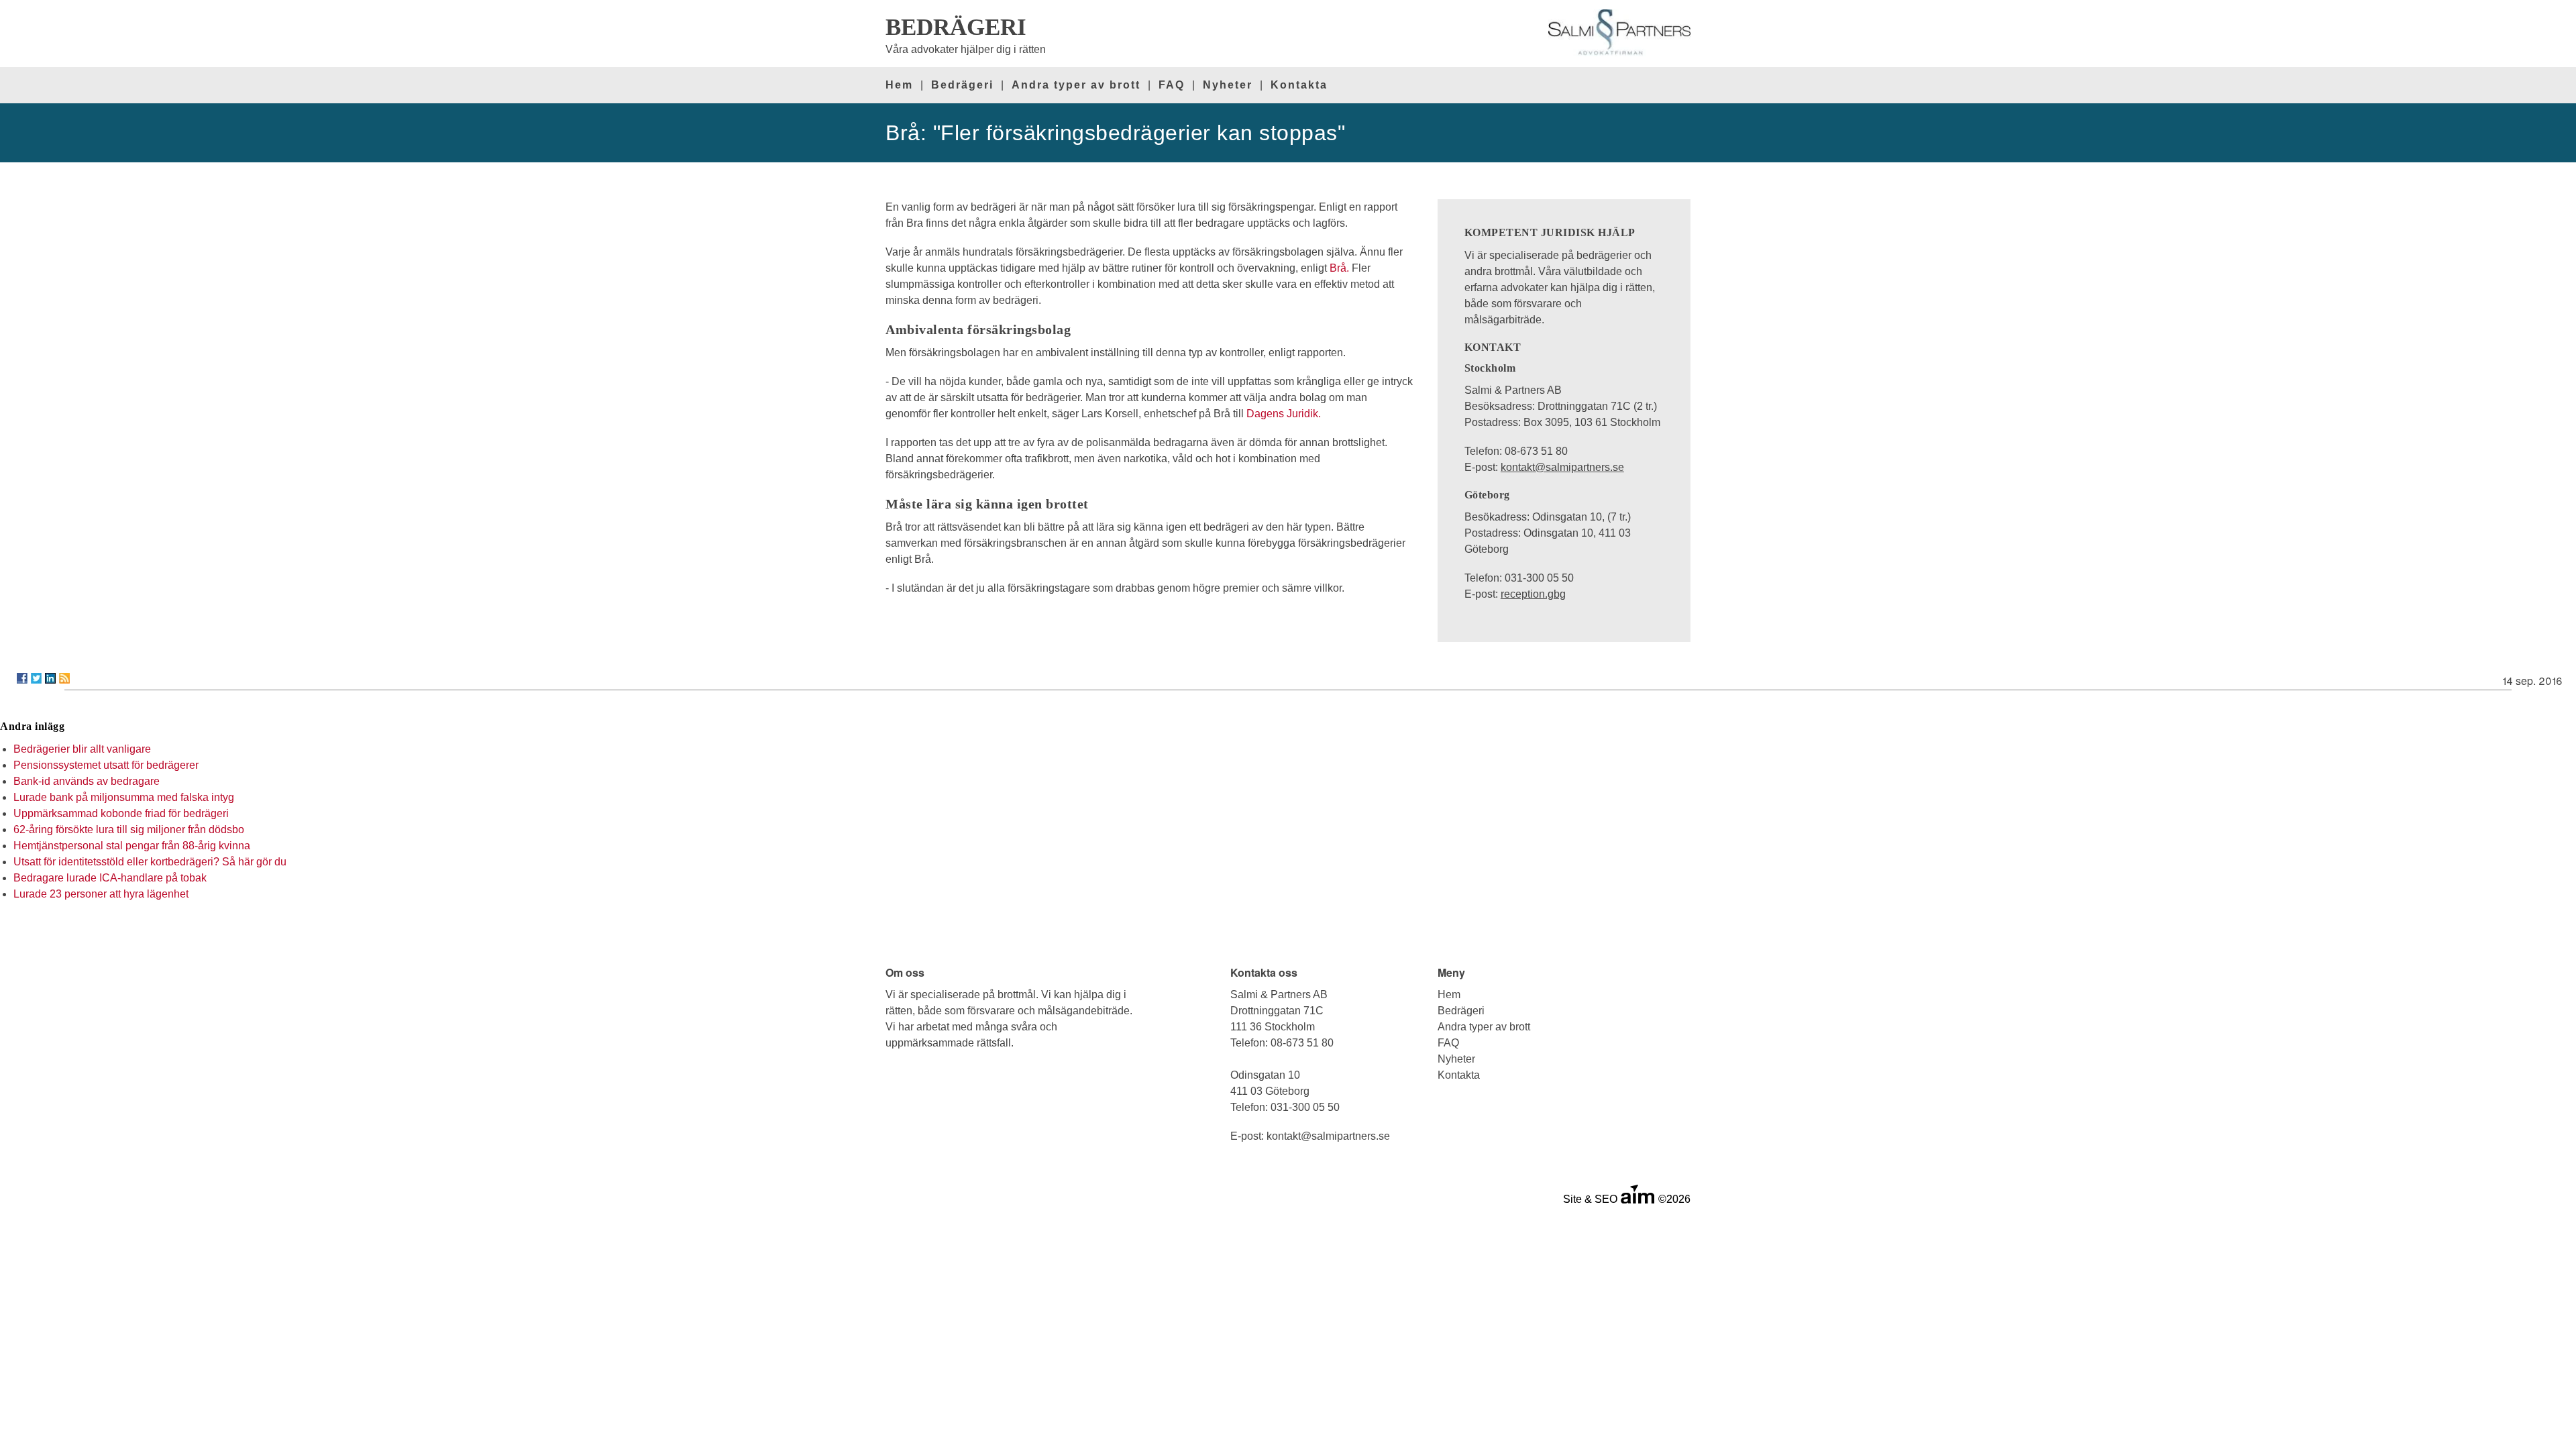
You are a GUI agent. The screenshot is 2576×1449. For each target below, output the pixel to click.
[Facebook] (22, 678)
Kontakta (1299, 85)
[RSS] (64, 678)
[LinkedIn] (50, 678)
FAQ (1172, 85)
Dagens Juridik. (1284, 414)
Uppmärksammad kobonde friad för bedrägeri (121, 813)
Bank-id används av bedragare (87, 781)
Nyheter (1228, 85)
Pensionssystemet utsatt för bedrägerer (106, 765)
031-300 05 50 (1305, 1107)
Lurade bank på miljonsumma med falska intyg (124, 797)
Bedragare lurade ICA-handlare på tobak (110, 878)
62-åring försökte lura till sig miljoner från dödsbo (129, 829)
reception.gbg (1533, 594)
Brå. (1339, 268)
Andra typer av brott (1076, 85)
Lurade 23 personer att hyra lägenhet (101, 894)
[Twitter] (36, 678)
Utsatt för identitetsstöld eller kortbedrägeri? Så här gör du (150, 862)
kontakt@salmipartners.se (1562, 467)
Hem (899, 85)
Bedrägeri (962, 85)
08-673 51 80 (1302, 1043)
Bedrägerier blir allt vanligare (82, 749)
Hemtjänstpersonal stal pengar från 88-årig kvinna (132, 846)
